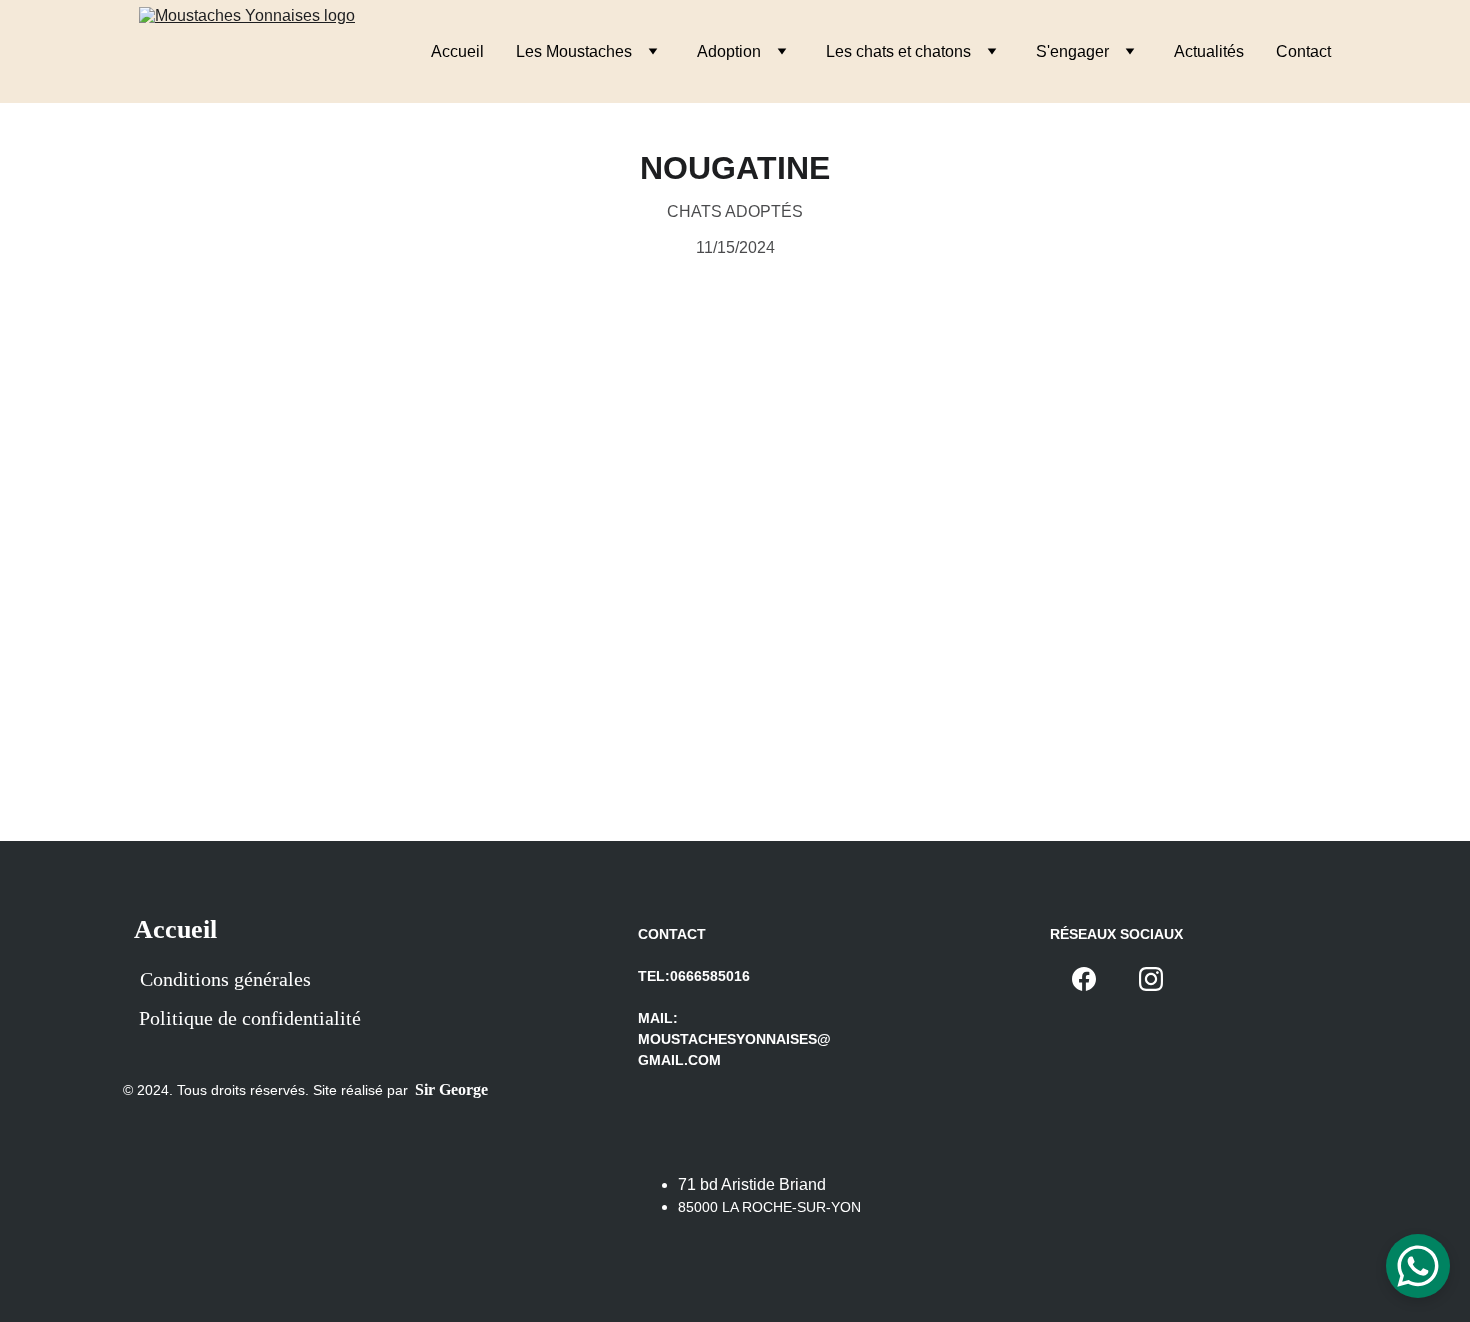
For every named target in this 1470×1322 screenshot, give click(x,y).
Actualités (1209, 51)
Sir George (451, 1089)
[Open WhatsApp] (1418, 1266)
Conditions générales (225, 979)
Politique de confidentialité (250, 1018)
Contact (1303, 51)
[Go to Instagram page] (1151, 979)
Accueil (457, 51)
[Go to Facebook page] (1084, 979)
